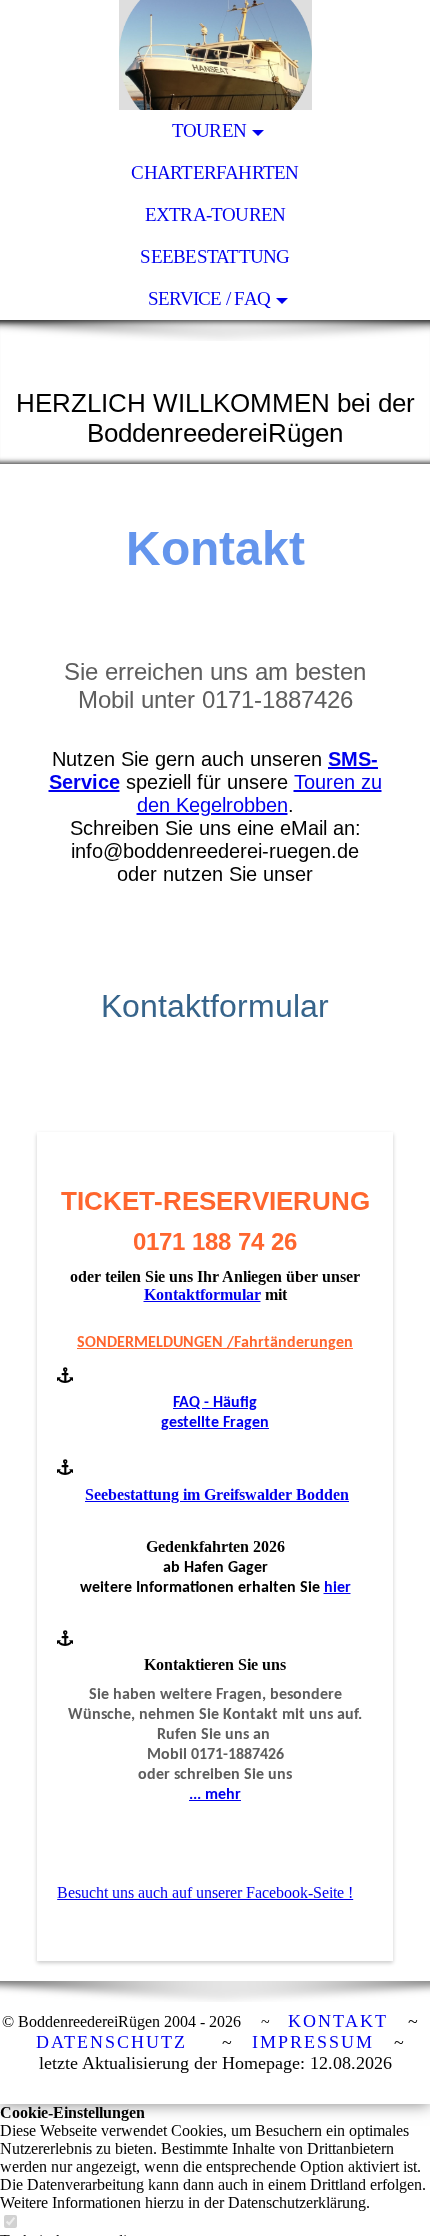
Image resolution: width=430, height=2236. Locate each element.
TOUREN (209, 130)
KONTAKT (338, 2021)
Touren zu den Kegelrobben (259, 793)
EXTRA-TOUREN (215, 214)
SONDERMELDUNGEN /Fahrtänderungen (215, 1343)
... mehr (215, 1795)
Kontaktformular (202, 1294)
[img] (215, 55)
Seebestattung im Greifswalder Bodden (217, 1494)
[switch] (10, 2222)
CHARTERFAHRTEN (214, 172)
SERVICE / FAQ (209, 298)
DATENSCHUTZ (111, 2042)
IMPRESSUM (313, 2042)
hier (337, 1588)
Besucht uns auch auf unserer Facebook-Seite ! (205, 1892)
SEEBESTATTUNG (214, 256)
